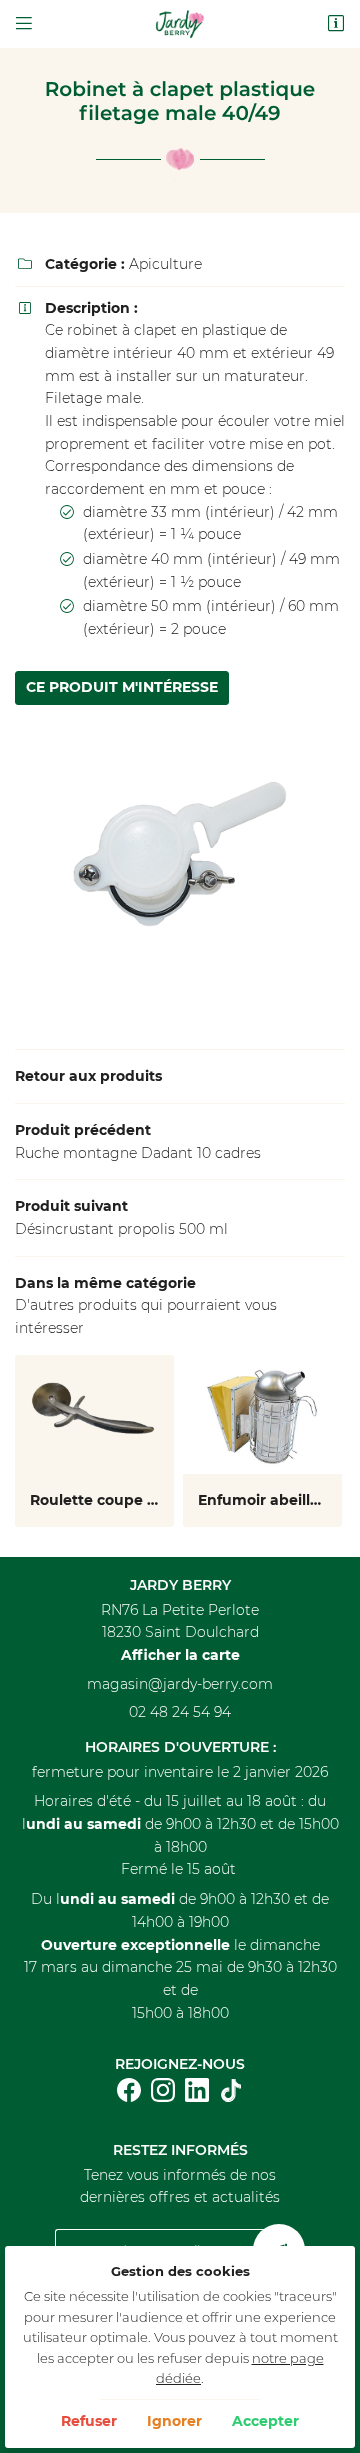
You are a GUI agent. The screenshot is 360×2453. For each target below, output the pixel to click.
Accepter (265, 2421)
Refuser (89, 2421)
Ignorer (174, 2421)
